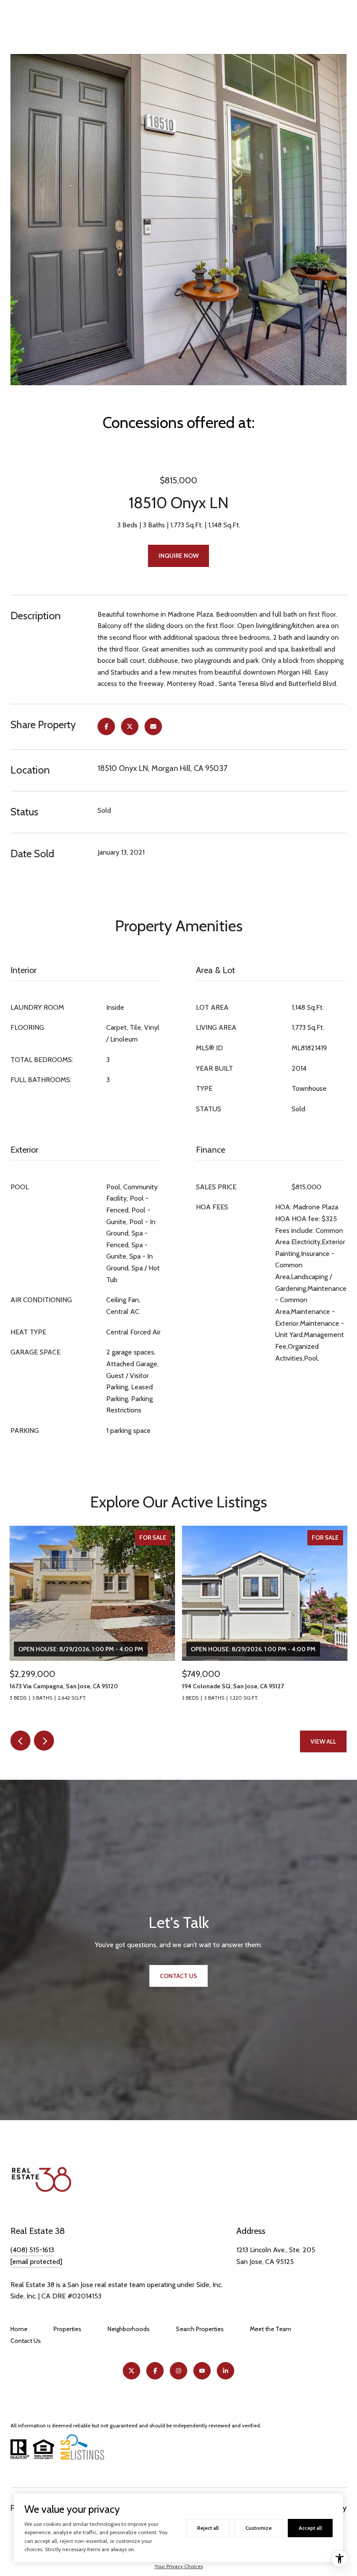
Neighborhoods (129, 2329)
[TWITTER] (131, 2371)
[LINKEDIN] (226, 2371)
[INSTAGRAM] (178, 2371)
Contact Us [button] (178, 1976)
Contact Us (26, 2341)
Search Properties (200, 2329)
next (44, 1741)
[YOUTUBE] (202, 2371)
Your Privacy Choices (179, 2566)
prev (20, 1741)
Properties (67, 2329)
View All (323, 1741)
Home (19, 2329)
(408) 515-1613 (32, 2250)
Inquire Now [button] (178, 556)
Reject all (208, 2528)
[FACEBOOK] (155, 2371)
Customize (259, 2528)
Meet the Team (271, 2329)
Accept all (310, 2528)
